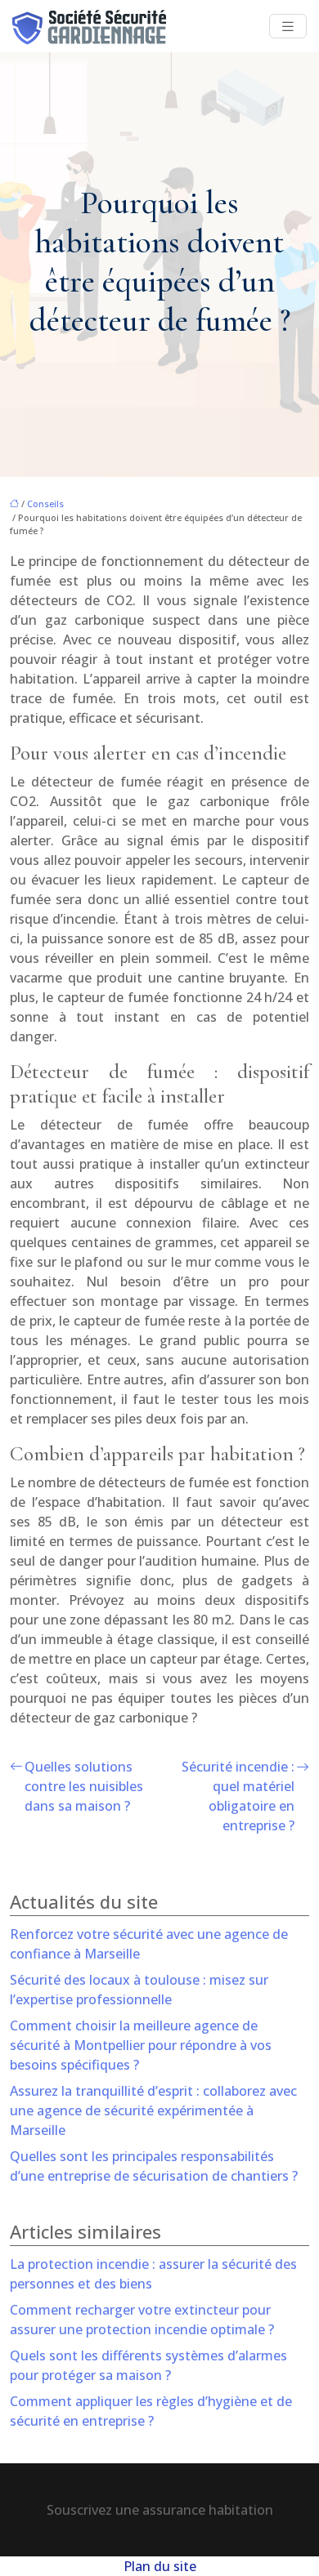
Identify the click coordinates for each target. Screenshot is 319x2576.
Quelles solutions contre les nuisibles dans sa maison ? (84, 1786)
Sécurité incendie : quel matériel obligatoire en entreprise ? (238, 1796)
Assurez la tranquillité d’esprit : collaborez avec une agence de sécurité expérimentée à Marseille (153, 2110)
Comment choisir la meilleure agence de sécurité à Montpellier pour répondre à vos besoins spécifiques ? (141, 2045)
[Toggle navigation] (288, 27)
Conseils (45, 504)
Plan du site (160, 2566)
